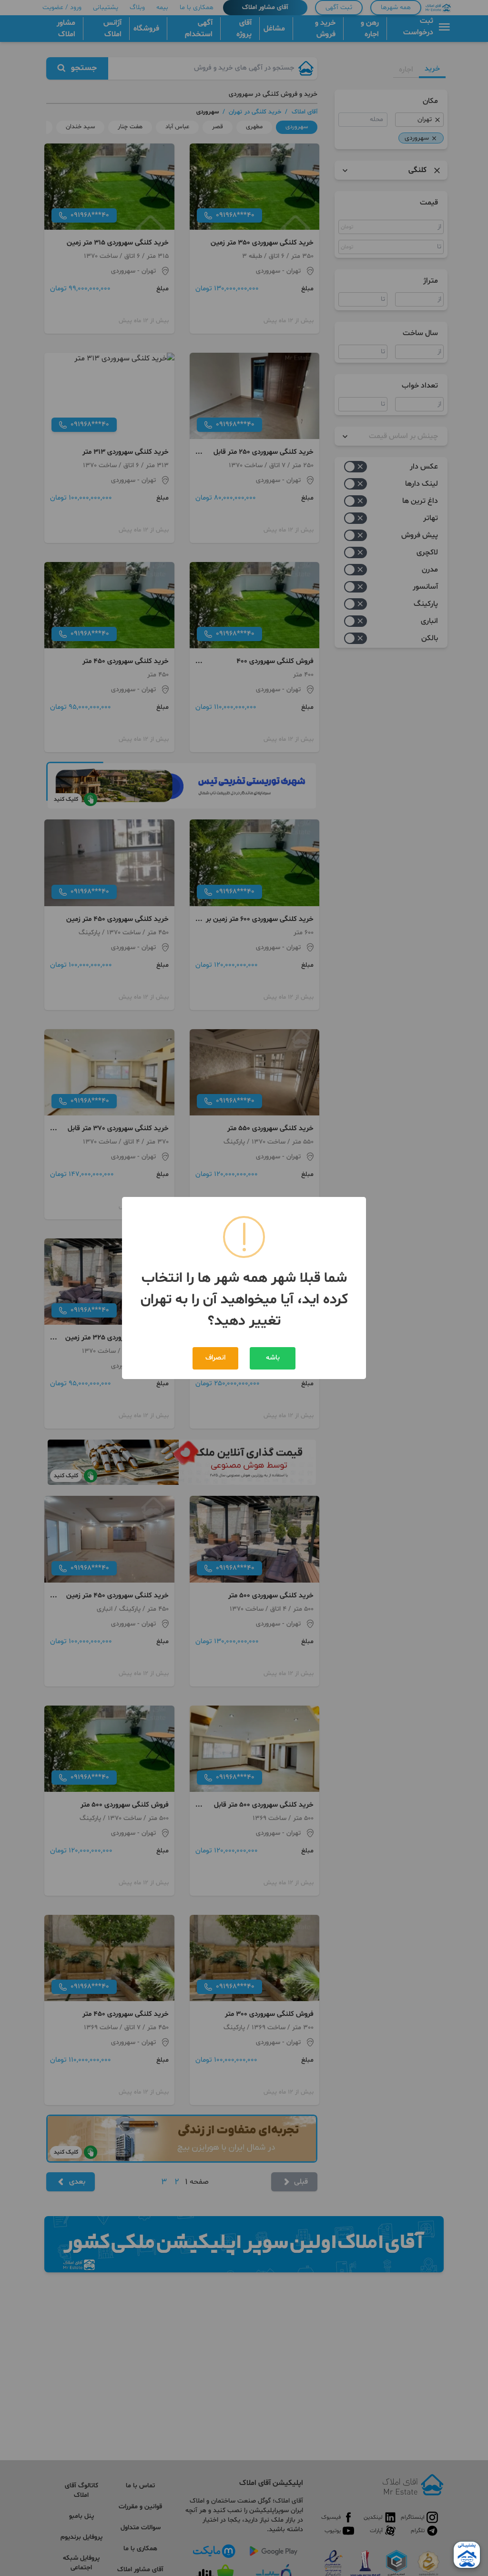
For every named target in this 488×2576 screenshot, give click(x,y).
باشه (273, 1358)
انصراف (215, 1358)
